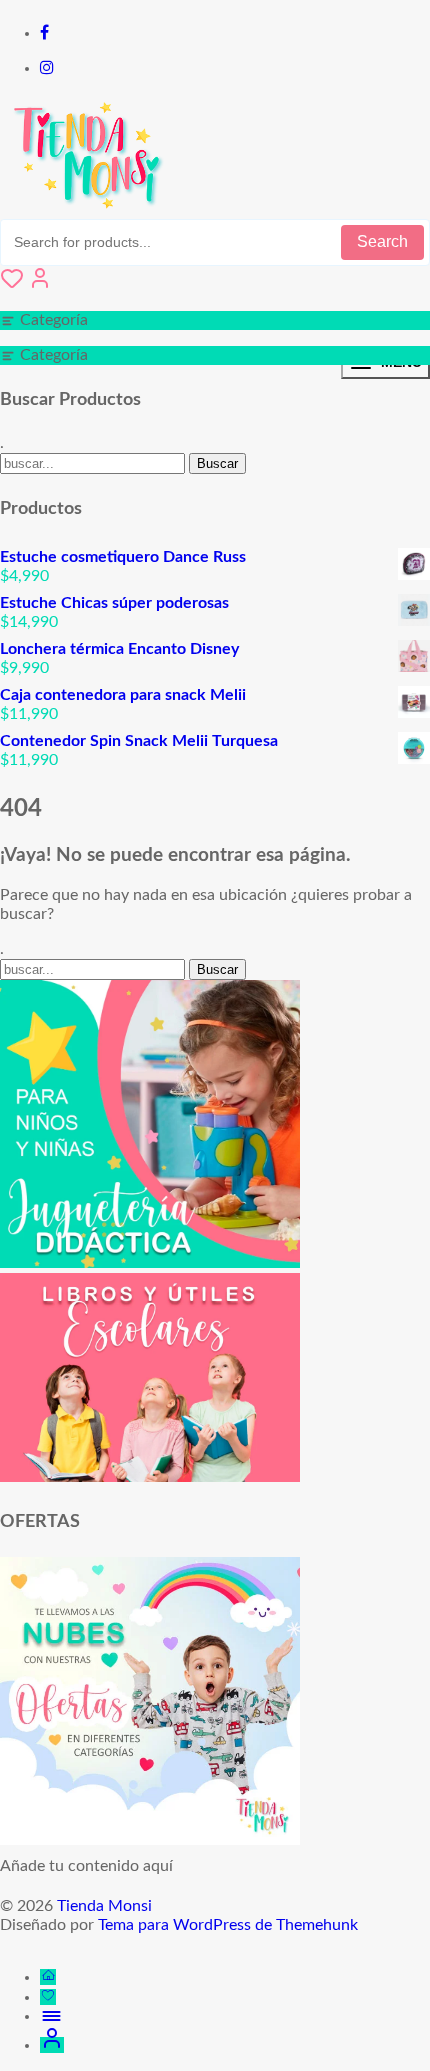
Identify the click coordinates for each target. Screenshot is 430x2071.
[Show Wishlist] (12, 285)
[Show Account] (40, 285)
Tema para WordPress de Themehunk (228, 1925)
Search (382, 241)
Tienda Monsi (104, 1906)
